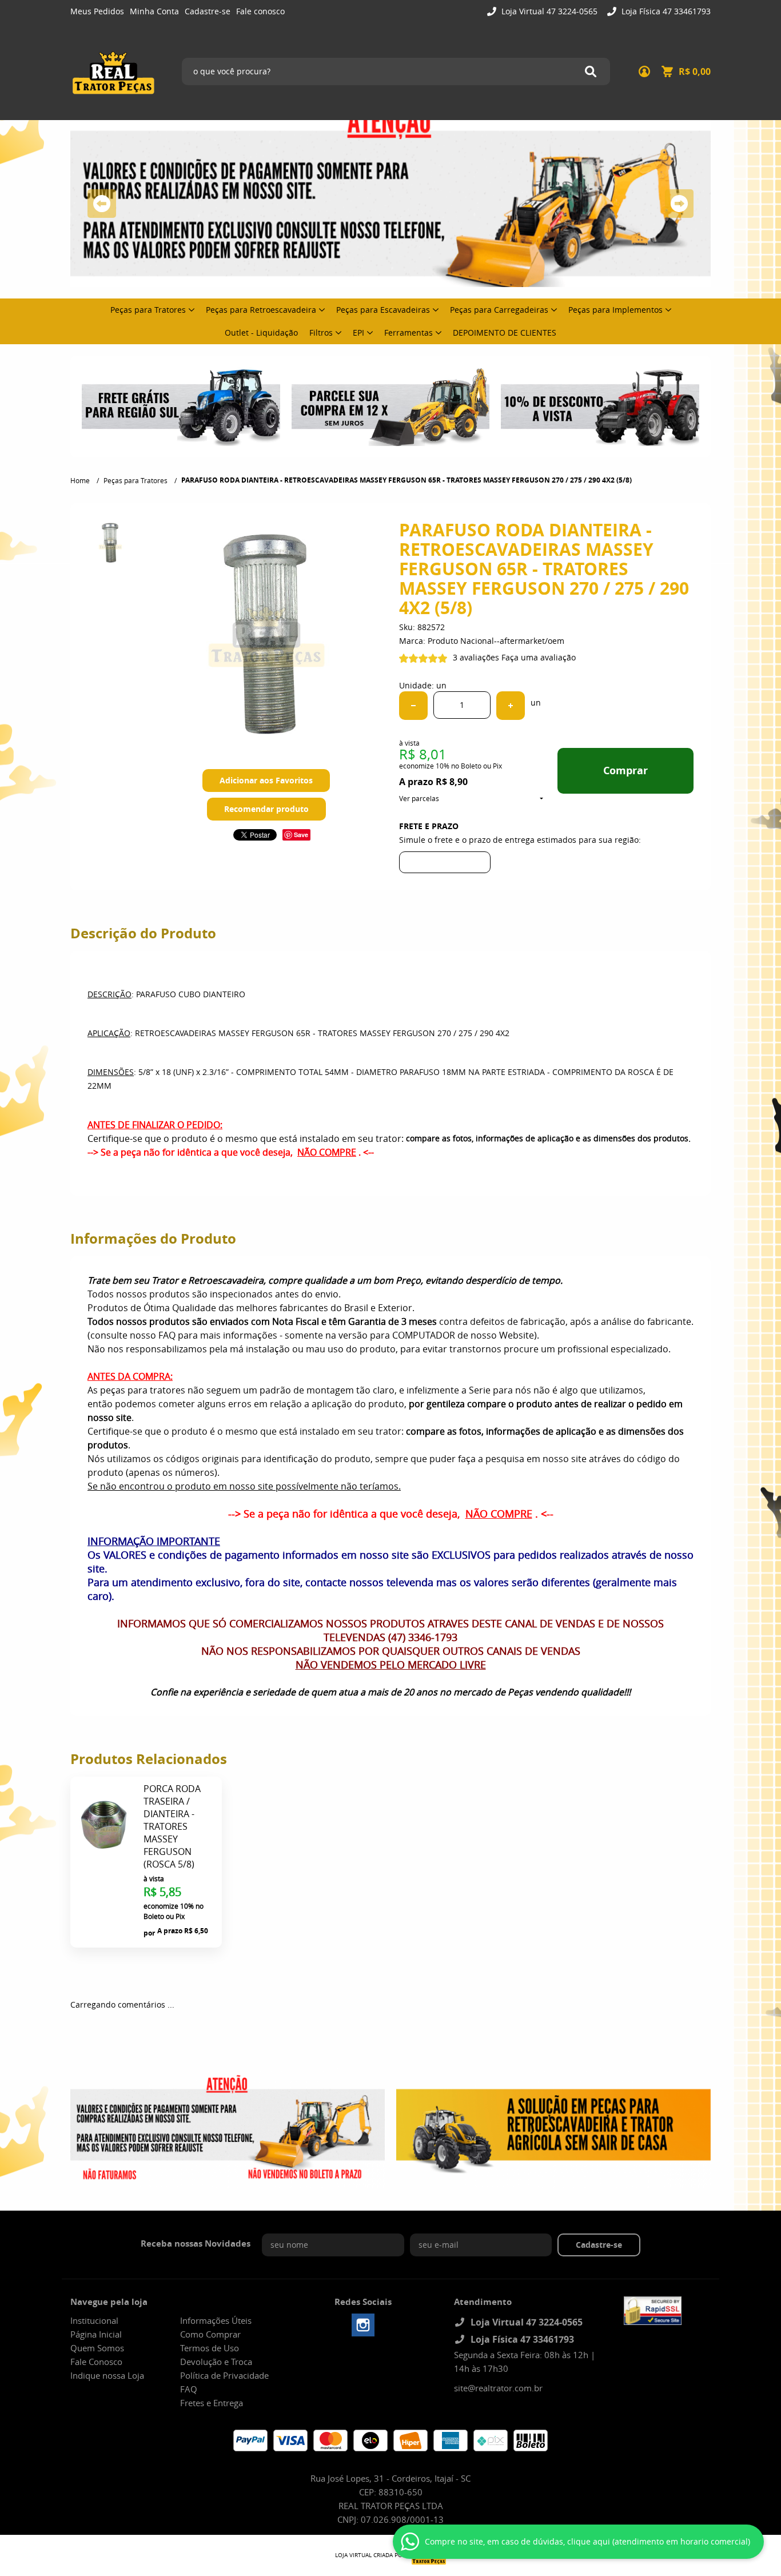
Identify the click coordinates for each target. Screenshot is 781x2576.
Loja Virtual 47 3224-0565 (548, 11)
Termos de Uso (210, 2348)
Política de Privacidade (224, 2375)
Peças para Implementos (615, 310)
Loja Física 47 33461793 (665, 11)
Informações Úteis (216, 2320)
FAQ (189, 2389)
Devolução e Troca (216, 2362)
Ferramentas (409, 333)
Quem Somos (97, 2348)
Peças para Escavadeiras (383, 310)
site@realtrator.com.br (498, 2388)
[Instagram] (363, 2325)
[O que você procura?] (591, 71)
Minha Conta (154, 11)
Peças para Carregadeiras (499, 310)
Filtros (321, 333)
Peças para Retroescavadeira (261, 310)
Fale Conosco (96, 2362)
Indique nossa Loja (107, 2375)
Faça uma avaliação (539, 657)
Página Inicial (96, 2334)
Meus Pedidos (97, 11)
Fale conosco (260, 11)
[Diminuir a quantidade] (413, 706)
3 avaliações (476, 657)
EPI (358, 333)
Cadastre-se (208, 11)
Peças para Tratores (148, 310)
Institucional (94, 2320)
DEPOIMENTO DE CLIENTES (505, 333)
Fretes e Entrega (212, 2403)
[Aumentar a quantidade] (511, 706)
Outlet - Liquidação (261, 333)
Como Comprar (210, 2334)
